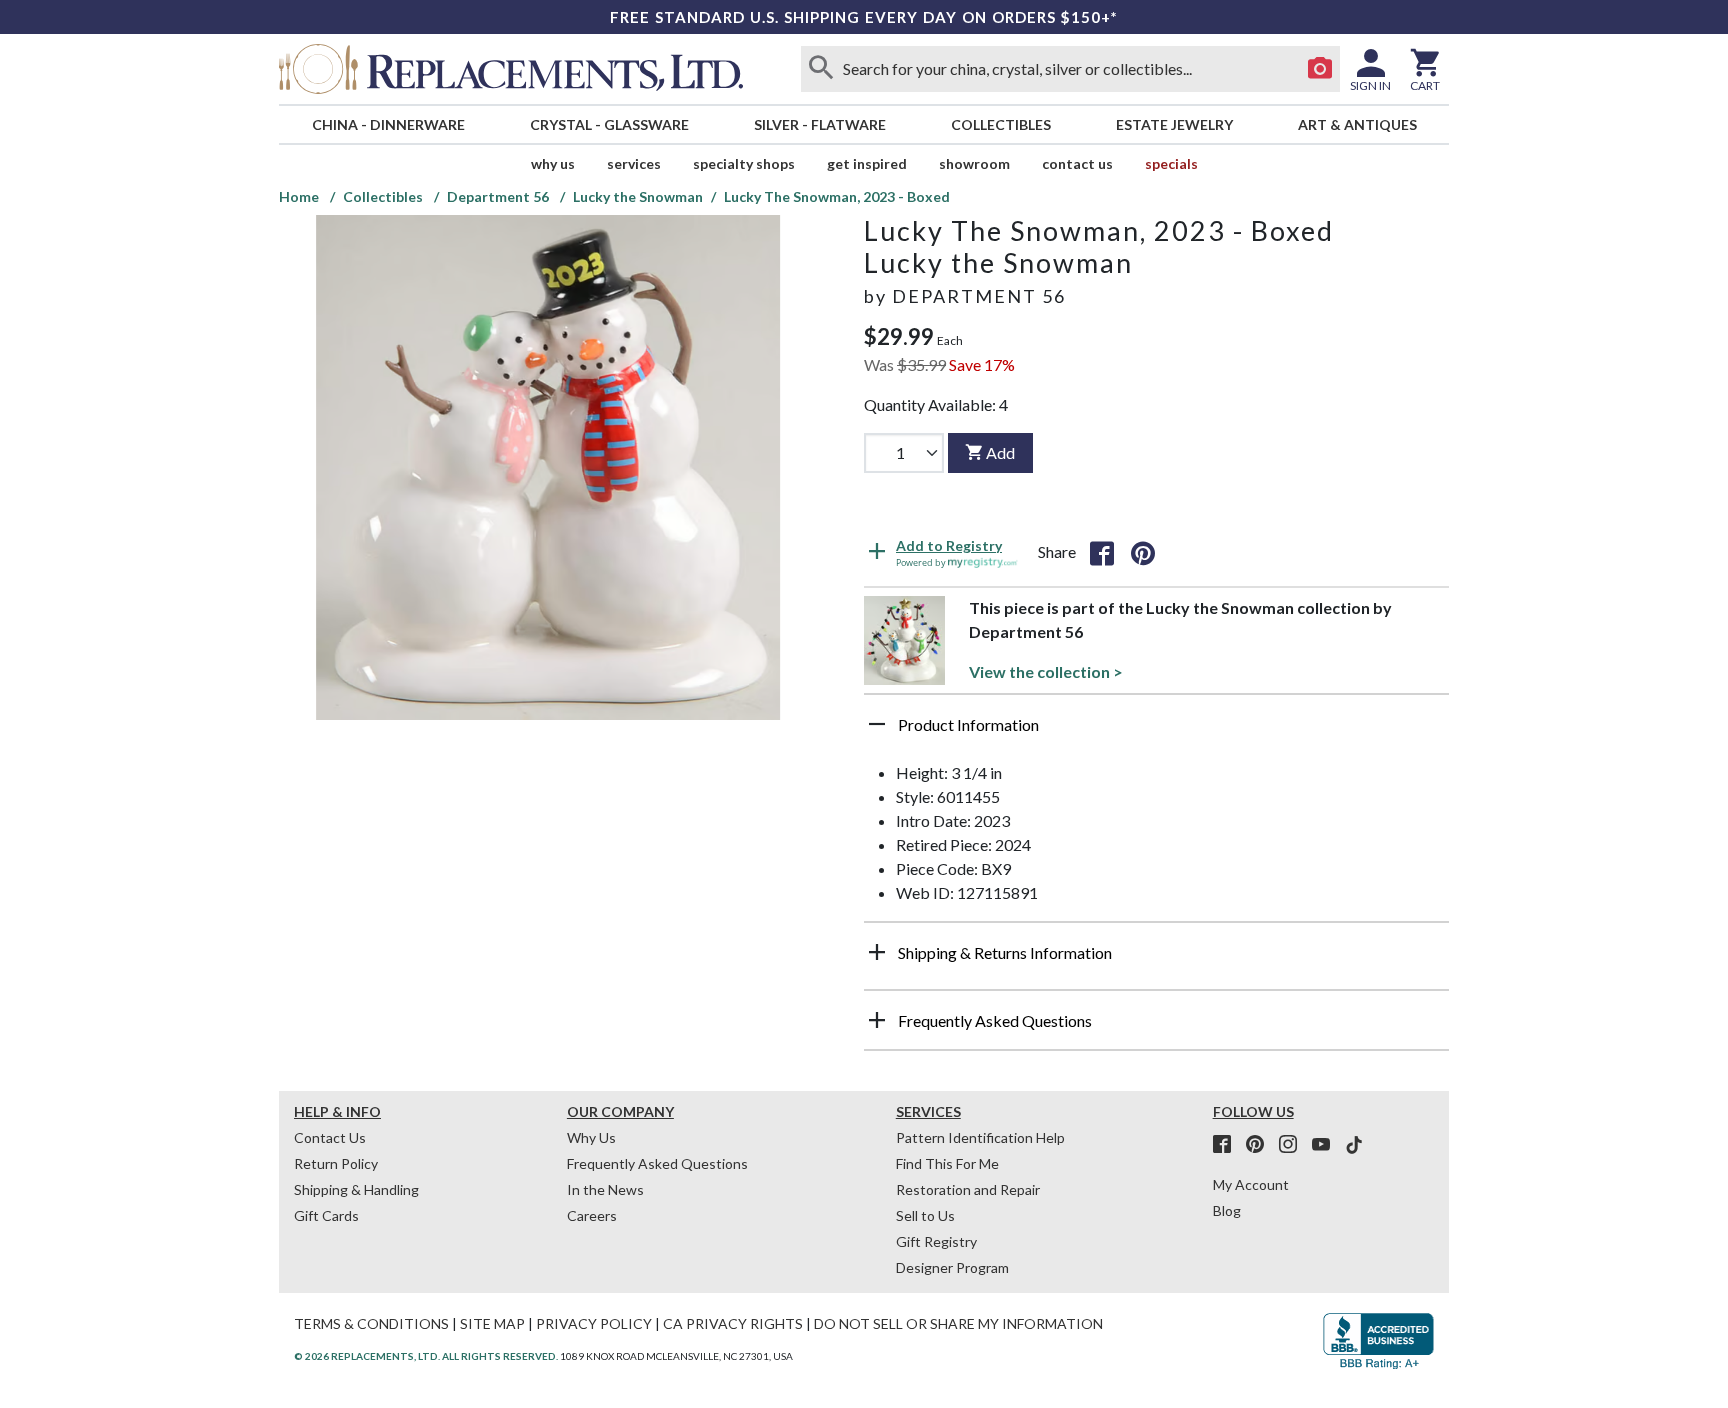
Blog (1227, 1210)
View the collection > (1046, 671)
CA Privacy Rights (733, 1323)
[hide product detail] (877, 724)
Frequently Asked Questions (657, 1163)
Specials (1171, 163)
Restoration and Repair (968, 1189)
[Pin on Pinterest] (1143, 552)
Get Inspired (867, 163)
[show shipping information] (877, 952)
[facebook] (1228, 1145)
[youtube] (1327, 1145)
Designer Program (952, 1267)
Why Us (591, 1137)
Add (1000, 452)
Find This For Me (947, 1163)
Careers (592, 1215)
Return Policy (336, 1163)
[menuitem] (388, 124)
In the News (605, 1189)
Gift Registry (936, 1241)
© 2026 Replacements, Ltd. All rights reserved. (426, 1356)
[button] (1156, 732)
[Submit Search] (821, 69)
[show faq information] (877, 1020)
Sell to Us (925, 1215)
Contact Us (1077, 163)
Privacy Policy (594, 1323)
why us (553, 163)
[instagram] (1294, 1145)
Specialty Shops (744, 163)
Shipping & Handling (356, 1189)
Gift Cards (326, 1215)
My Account (1251, 1184)
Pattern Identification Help (980, 1137)
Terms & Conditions (371, 1323)
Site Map (492, 1323)
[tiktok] (1354, 1145)
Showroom (974, 163)
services (634, 163)
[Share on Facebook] (1102, 552)
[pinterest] (1261, 1145)
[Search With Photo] (1320, 69)
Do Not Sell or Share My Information (958, 1323)
